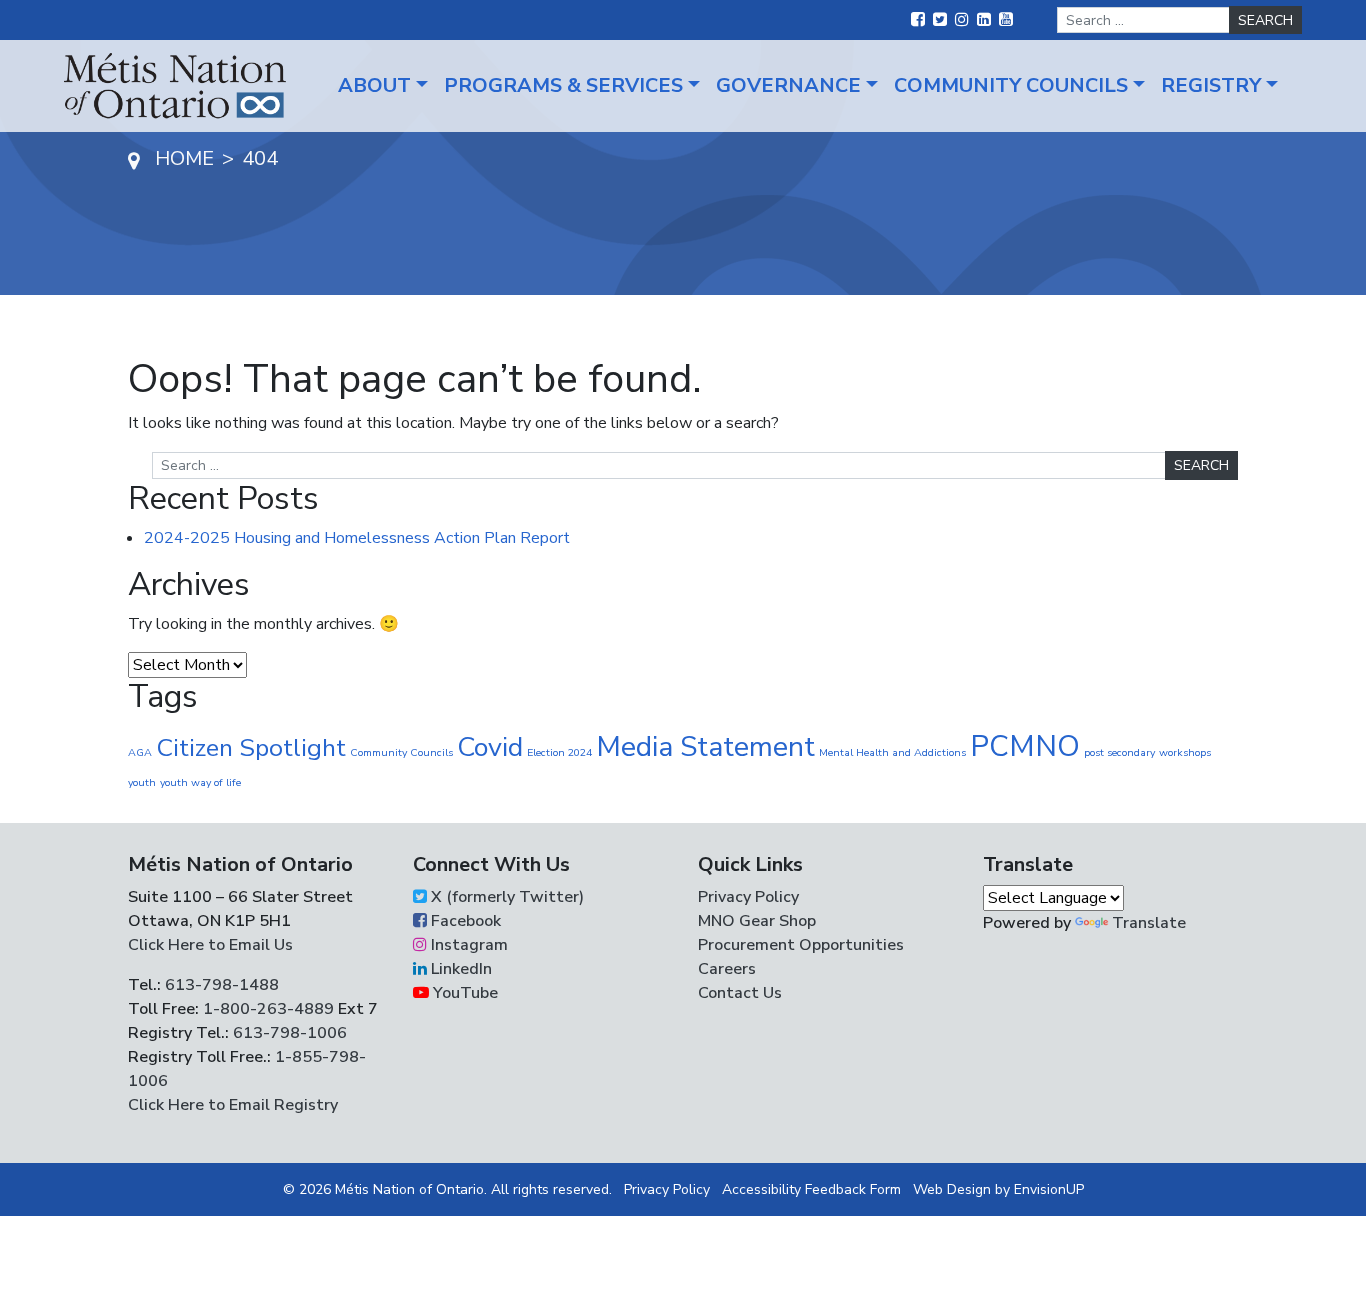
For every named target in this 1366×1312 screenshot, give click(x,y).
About (374, 85)
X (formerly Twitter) (505, 897)
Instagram (467, 945)
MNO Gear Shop (757, 921)
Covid (490, 747)
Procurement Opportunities (801, 945)
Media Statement (705, 746)
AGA (140, 752)
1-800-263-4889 (268, 1009)
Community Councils (1011, 85)
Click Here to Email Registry (233, 1105)
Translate (1149, 923)
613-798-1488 (222, 985)
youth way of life (200, 782)
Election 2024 (559, 752)
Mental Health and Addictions (892, 752)
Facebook (464, 921)
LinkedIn (459, 969)
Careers (727, 969)
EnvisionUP (1049, 1189)
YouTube (463, 993)
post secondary (1119, 752)
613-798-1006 (288, 1033)
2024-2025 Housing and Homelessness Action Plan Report (357, 538)
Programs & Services (563, 85)
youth (142, 782)
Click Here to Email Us (210, 945)
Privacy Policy (748, 897)
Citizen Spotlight (251, 748)
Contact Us (740, 993)
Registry (1211, 85)
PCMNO (1025, 746)
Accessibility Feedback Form (811, 1189)
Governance (788, 85)
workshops (1185, 752)
